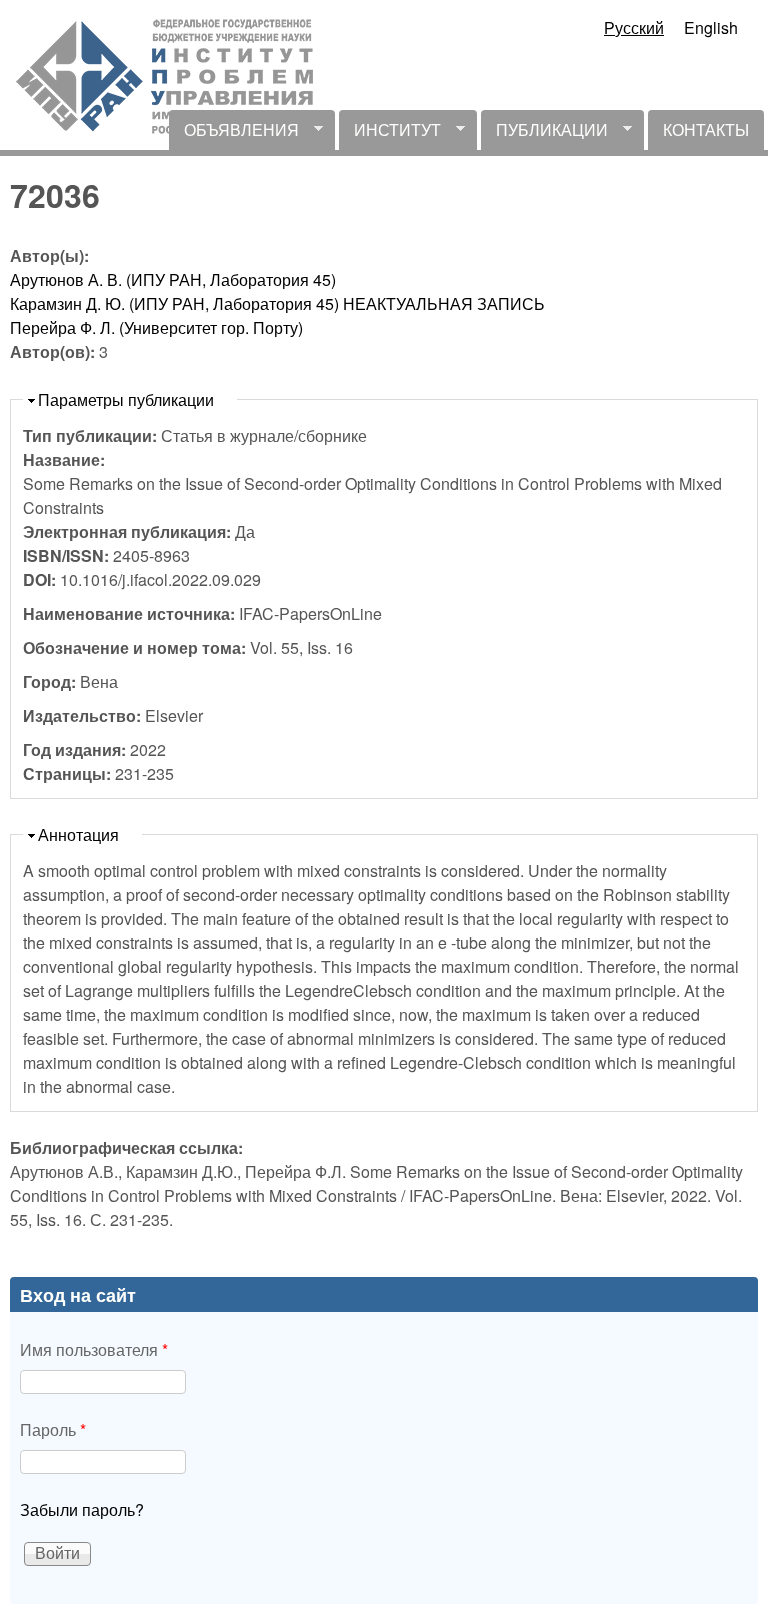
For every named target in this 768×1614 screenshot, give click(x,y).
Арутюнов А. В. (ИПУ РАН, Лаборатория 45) (173, 279)
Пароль (53, 1429)
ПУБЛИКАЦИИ (544, 134)
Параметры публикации (126, 399)
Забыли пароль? (82, 1509)
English (711, 27)
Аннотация (78, 834)
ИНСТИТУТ (390, 134)
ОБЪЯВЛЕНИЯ (234, 134)
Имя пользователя (94, 1349)
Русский (634, 27)
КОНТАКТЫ (706, 129)
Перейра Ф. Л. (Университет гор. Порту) (156, 327)
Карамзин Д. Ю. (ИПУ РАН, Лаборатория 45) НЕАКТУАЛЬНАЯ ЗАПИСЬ (277, 303)
